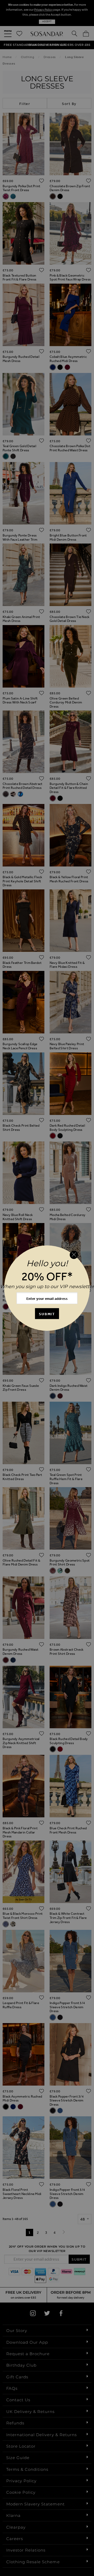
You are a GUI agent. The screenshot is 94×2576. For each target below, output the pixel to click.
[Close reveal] (74, 1255)
